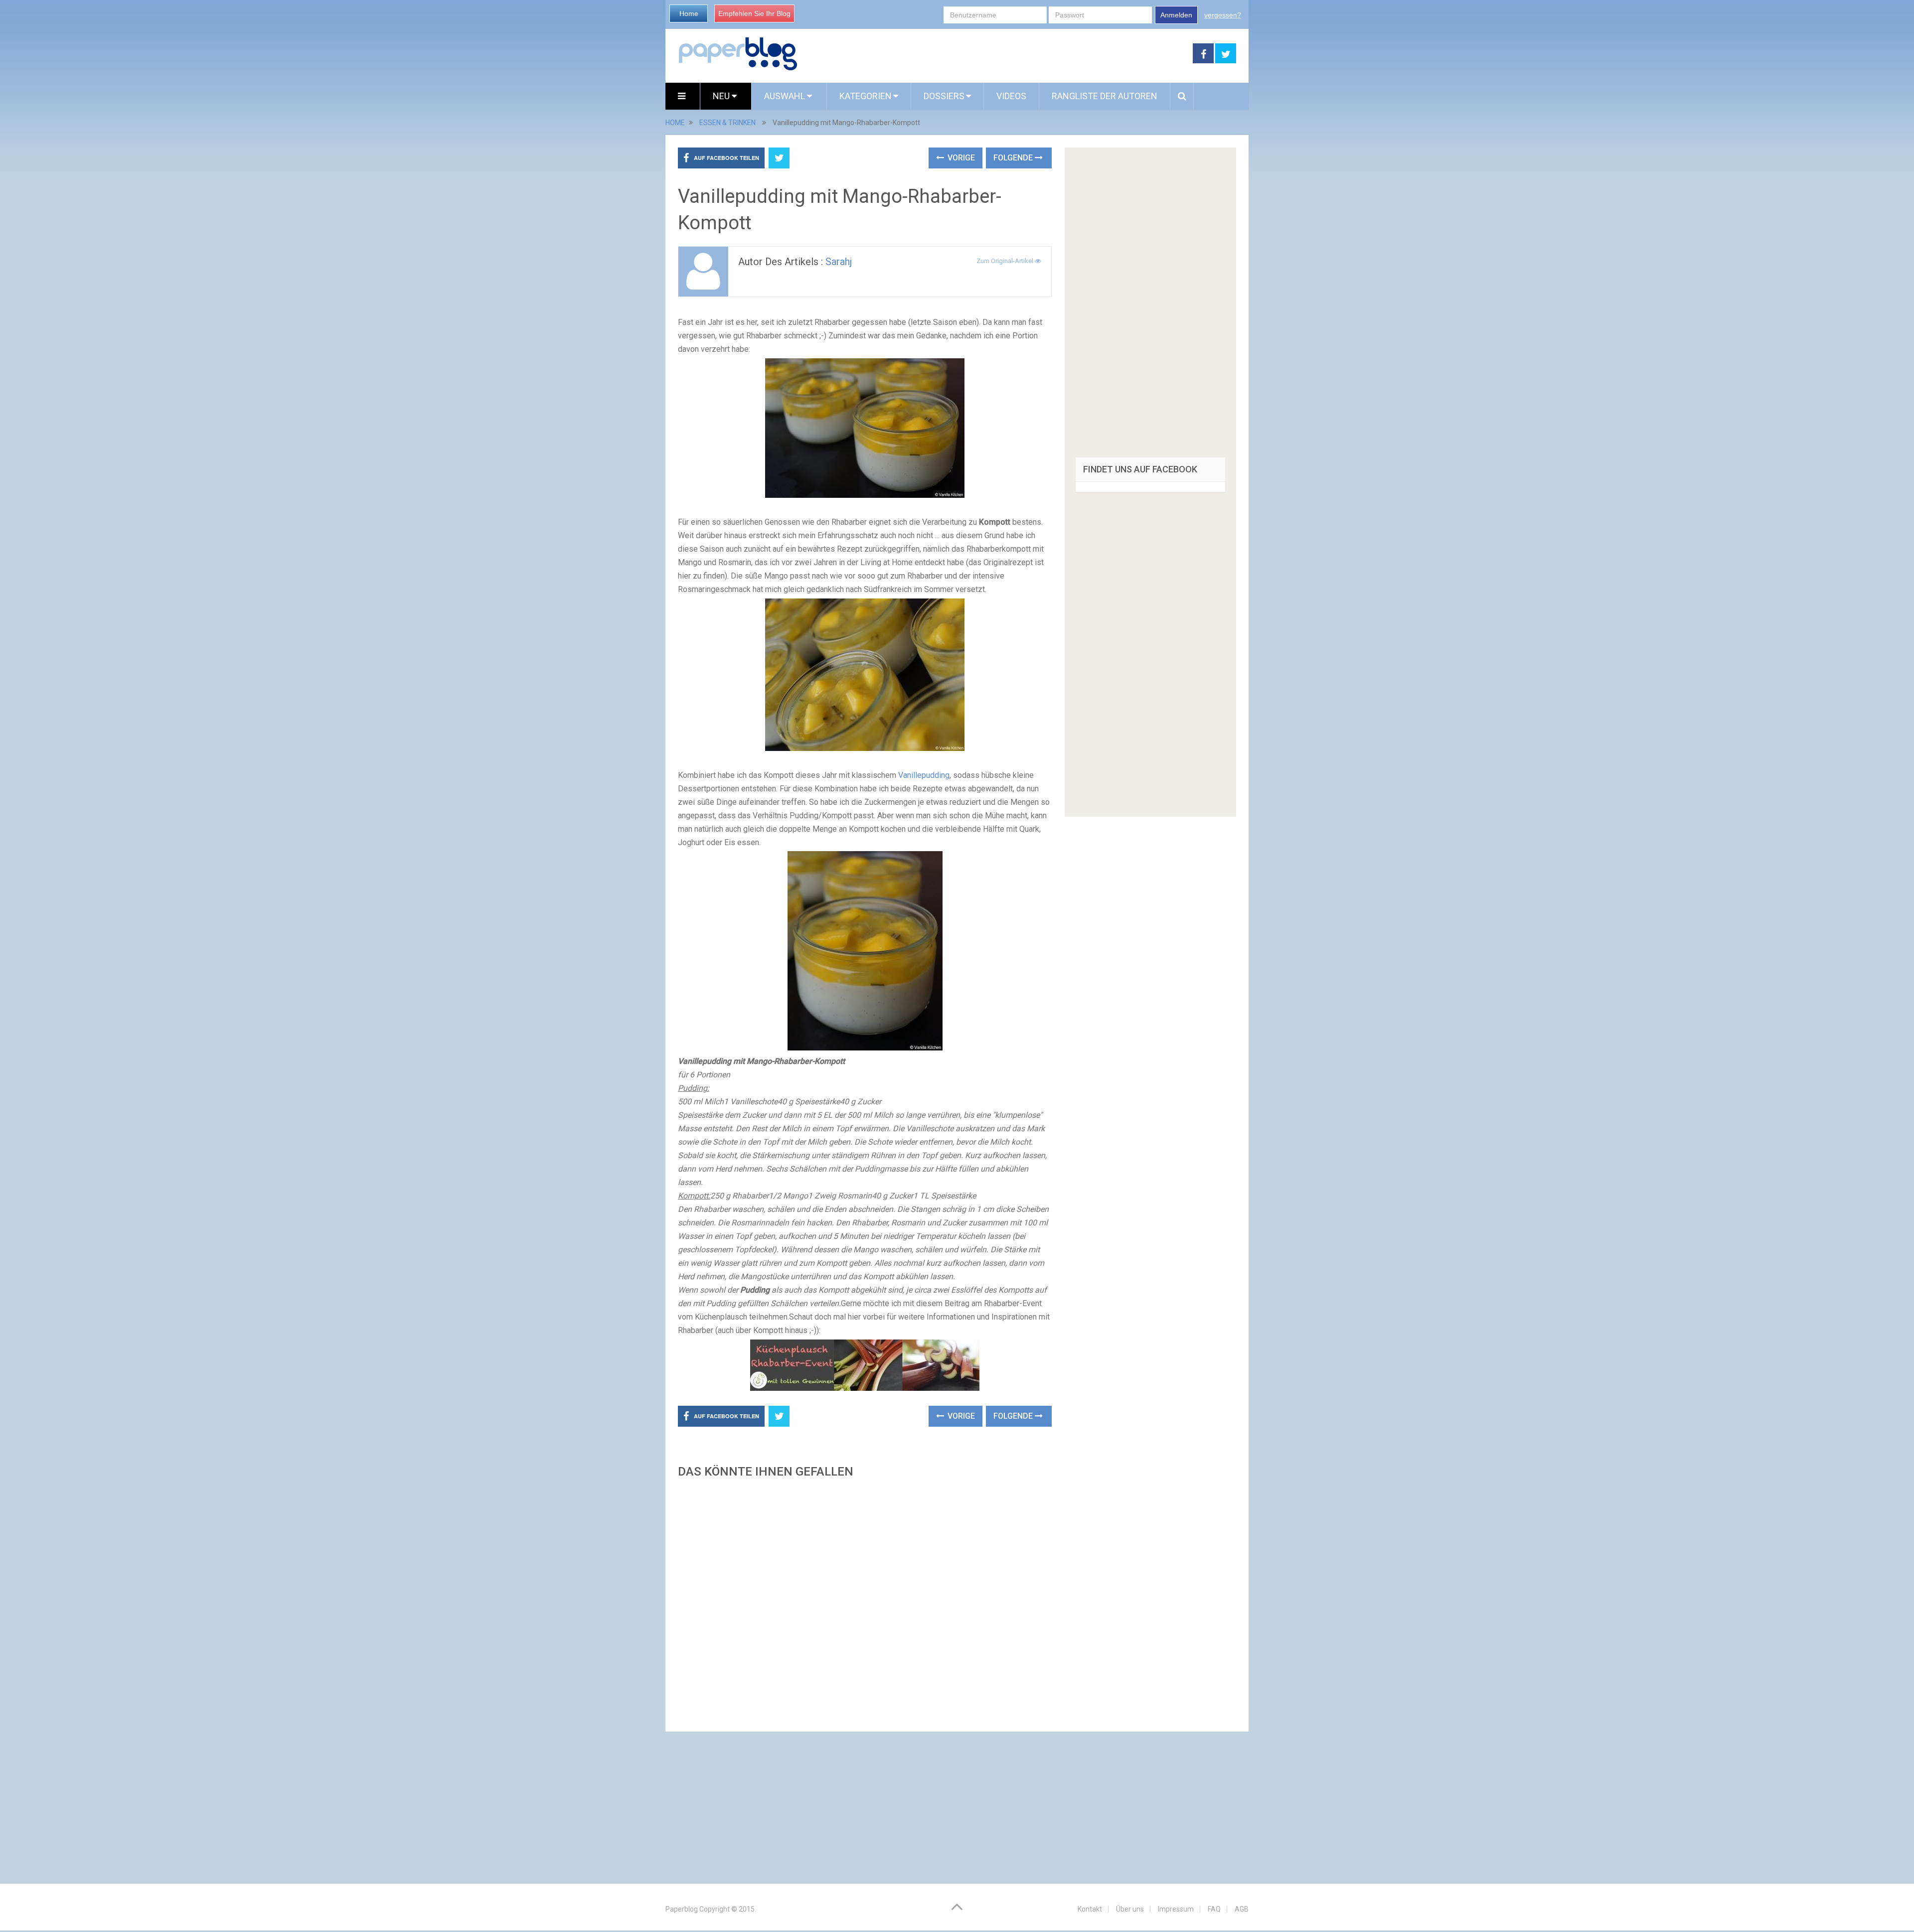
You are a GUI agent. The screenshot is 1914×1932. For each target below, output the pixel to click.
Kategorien (866, 96)
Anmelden (1176, 15)
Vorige (960, 158)
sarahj (839, 262)
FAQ (1214, 1909)
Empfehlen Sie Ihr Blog (754, 13)
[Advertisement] (865, 1602)
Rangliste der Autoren (1105, 96)
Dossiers (944, 96)
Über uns (1130, 1909)
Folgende (1014, 158)
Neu (722, 96)
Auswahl (786, 96)
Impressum (1176, 1909)
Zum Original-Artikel (1006, 261)
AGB (1242, 1909)
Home (689, 13)
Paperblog (682, 1909)
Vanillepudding (924, 775)
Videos (1011, 96)
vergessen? (1223, 15)
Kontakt (1090, 1909)
